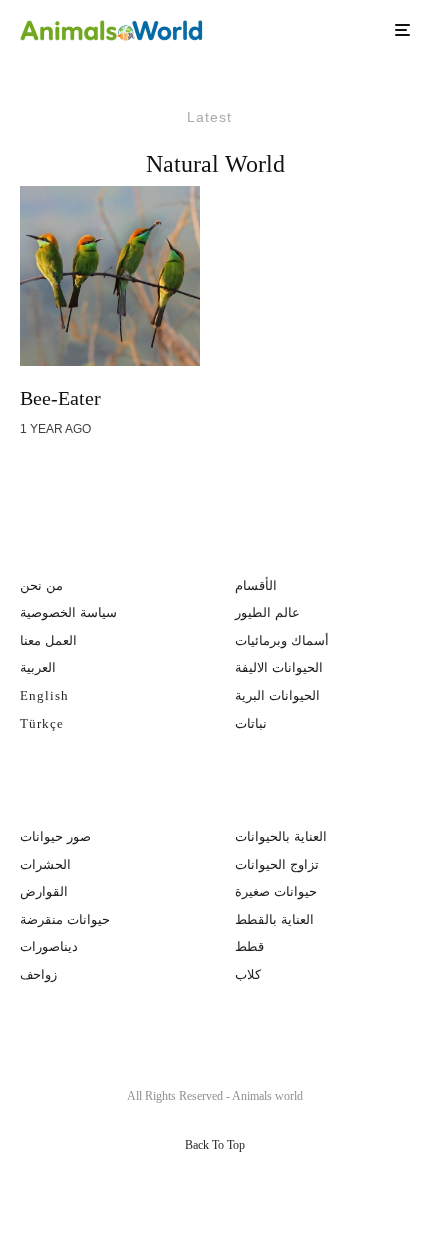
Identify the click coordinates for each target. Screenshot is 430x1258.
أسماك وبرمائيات (282, 640)
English (44, 695)
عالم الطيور (267, 612)
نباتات (251, 723)
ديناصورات (49, 946)
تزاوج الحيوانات (277, 864)
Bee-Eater (60, 398)
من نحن (41, 585)
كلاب (248, 974)
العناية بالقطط (274, 919)
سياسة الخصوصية (68, 612)
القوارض (44, 891)
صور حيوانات (55, 836)
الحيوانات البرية (277, 695)
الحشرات (45, 864)
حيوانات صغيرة (276, 891)
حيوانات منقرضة (65, 919)
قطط (249, 946)
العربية (38, 667)
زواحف (38, 974)
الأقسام (256, 585)
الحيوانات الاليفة (279, 667)
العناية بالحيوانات (281, 836)
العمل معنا (48, 640)
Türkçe (42, 723)
